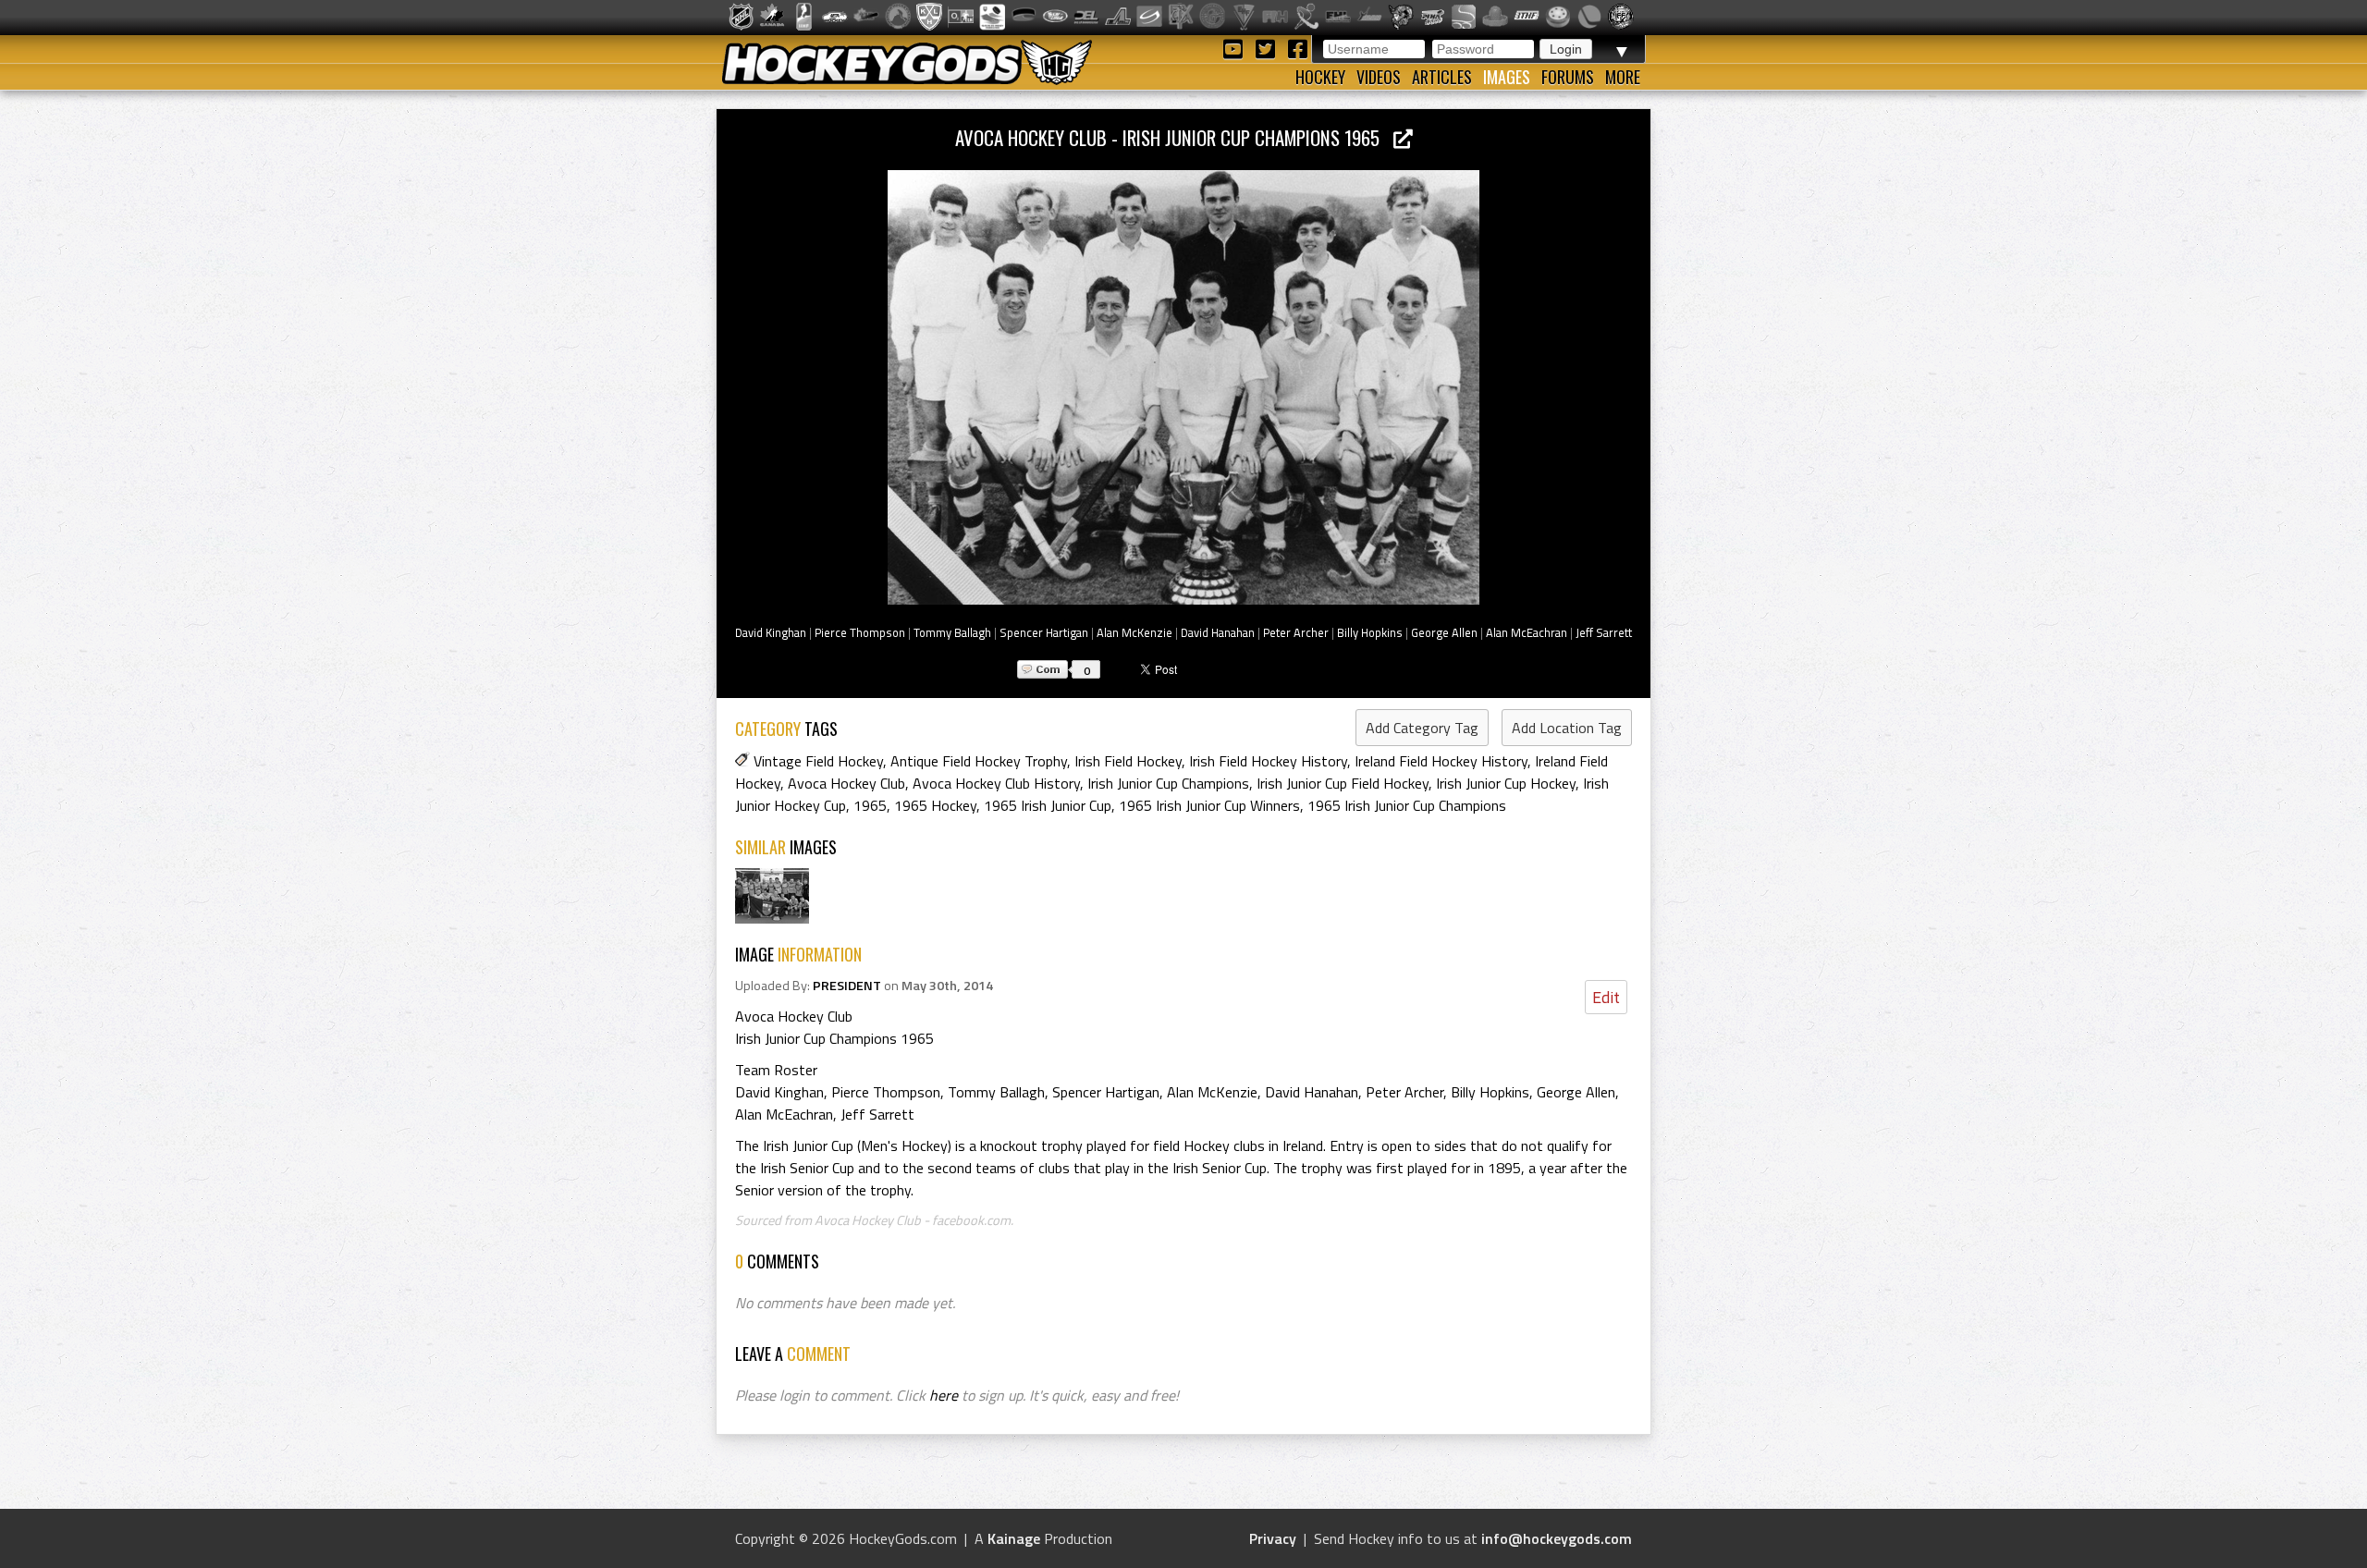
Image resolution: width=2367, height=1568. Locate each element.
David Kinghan (771, 632)
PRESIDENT (847, 986)
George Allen (1444, 632)
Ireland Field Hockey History (1441, 761)
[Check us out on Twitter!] (1268, 48)
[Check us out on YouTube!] (1236, 48)
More (1623, 77)
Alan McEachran (1527, 632)
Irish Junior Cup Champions (1168, 783)
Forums (1568, 77)
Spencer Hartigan (1044, 632)
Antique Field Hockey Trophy (979, 761)
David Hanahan (1218, 632)
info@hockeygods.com (1557, 1538)
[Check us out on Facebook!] (1297, 48)
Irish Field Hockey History (1268, 761)
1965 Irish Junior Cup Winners (1209, 805)
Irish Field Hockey (1128, 761)
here (944, 1395)
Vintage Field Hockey (818, 761)
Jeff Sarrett (1604, 632)
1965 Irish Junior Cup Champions (1407, 805)
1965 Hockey (935, 805)
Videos (1379, 77)
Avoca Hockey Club (846, 783)
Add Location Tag (1567, 728)
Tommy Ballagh (952, 632)
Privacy (1273, 1538)
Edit (1606, 997)
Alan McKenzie (1134, 632)
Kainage (1014, 1538)
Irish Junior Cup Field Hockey (1343, 783)
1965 (870, 805)
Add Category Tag (1422, 728)
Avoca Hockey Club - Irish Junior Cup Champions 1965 (1174, 137)
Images (1507, 77)
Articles (1442, 77)
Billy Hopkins (1370, 632)
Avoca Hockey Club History (996, 783)
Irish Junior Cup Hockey (1506, 783)
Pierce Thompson (860, 632)
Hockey (1320, 77)
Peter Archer (1296, 632)
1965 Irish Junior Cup (1048, 805)
